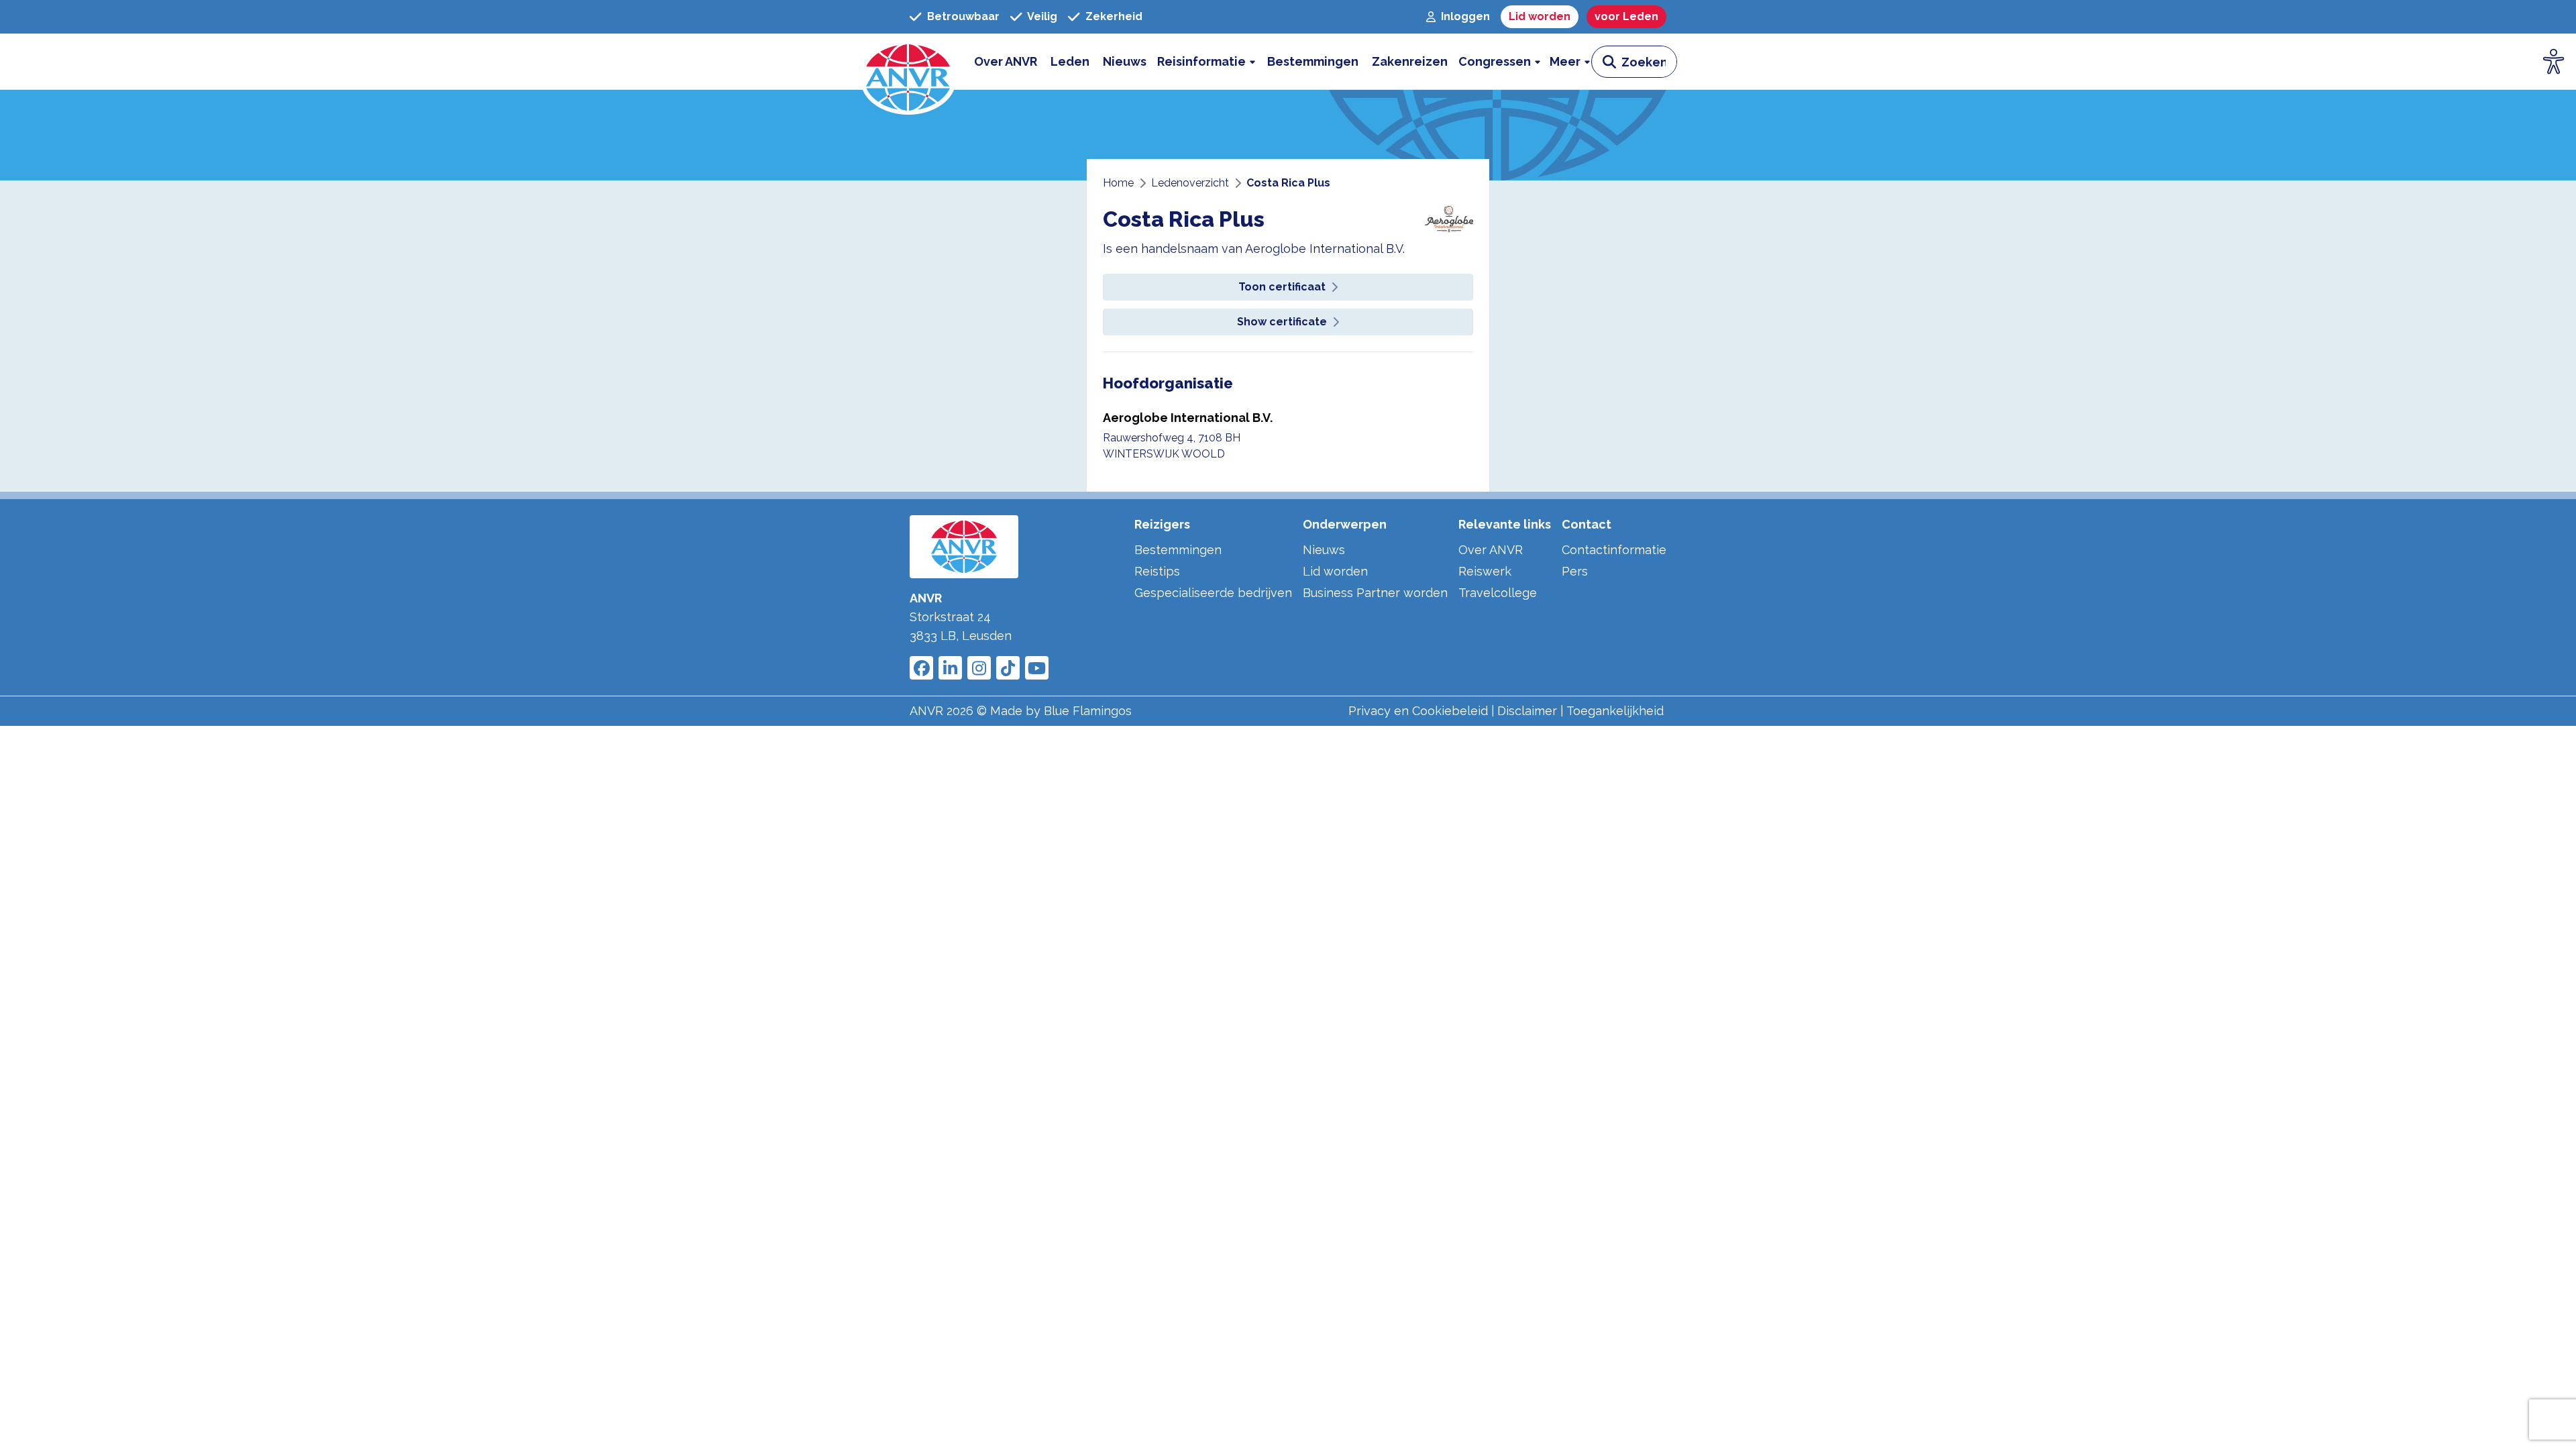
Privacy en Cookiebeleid (1418, 711)
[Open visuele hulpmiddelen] (2554, 62)
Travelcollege (1498, 593)
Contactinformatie (1614, 550)
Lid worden (1335, 571)
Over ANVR (1491, 550)
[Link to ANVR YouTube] (1037, 668)
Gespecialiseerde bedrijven (1213, 593)
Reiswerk (1485, 571)
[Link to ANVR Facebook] (921, 668)
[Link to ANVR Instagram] (979, 668)
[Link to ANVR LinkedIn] (950, 668)
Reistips (1157, 571)
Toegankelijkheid (1615, 711)
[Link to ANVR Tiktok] (1008, 668)
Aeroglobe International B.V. (1188, 418)
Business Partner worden (1375, 593)
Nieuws (1324, 550)
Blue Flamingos (1088, 711)
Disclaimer (1527, 711)
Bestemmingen (1178, 550)
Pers (1575, 571)
